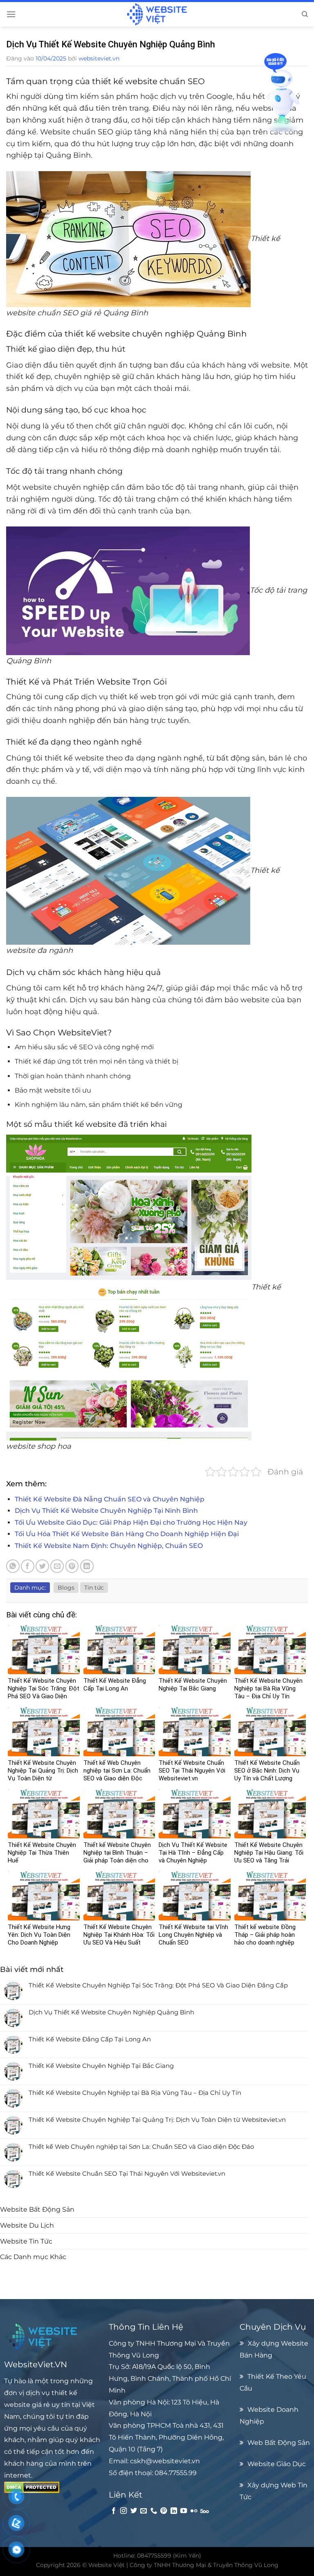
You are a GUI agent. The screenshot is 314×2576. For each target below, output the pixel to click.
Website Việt (107, 2565)
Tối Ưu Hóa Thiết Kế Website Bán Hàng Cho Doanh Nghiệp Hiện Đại (127, 1534)
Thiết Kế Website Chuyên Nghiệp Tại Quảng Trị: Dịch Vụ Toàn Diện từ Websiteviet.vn (157, 2120)
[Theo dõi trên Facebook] (114, 2511)
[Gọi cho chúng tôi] (154, 2511)
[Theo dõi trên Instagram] (123, 2511)
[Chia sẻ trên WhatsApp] (13, 1566)
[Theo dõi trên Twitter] (134, 2511)
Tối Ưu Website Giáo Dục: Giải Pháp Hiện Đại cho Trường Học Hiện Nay (131, 1522)
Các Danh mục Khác (33, 2257)
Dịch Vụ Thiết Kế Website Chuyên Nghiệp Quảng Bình (111, 2012)
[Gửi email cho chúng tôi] (144, 2511)
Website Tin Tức (26, 2241)
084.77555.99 (176, 2473)
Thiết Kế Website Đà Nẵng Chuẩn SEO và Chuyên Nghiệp (110, 1499)
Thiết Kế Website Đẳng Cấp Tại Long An (90, 2039)
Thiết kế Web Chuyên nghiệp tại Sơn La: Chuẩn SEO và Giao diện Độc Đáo (141, 2147)
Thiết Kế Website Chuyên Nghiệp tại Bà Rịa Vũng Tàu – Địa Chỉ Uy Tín (135, 2093)
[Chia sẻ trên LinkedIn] (87, 1566)
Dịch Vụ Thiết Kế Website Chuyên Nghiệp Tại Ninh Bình (106, 1511)
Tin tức (94, 1588)
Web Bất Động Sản (279, 2442)
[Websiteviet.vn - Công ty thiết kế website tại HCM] (157, 14)
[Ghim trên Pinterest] (72, 1566)
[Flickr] (194, 2511)
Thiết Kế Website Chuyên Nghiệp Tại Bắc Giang (101, 2066)
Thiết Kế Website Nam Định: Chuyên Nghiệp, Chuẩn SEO (109, 1546)
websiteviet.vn (99, 58)
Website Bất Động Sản (37, 2209)
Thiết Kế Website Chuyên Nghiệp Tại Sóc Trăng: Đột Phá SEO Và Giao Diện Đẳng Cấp (158, 1985)
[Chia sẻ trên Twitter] (42, 1566)
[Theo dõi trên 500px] (205, 2511)
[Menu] (11, 14)
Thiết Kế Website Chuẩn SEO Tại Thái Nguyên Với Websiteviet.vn (127, 2174)
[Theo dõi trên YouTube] (184, 2511)
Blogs (66, 1588)
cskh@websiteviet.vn (165, 2461)
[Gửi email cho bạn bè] (57, 1566)
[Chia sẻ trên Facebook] (28, 1566)
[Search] (305, 14)
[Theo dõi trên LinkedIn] (174, 2511)
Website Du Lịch (27, 2225)
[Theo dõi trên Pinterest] (164, 2511)
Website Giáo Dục (277, 2464)
